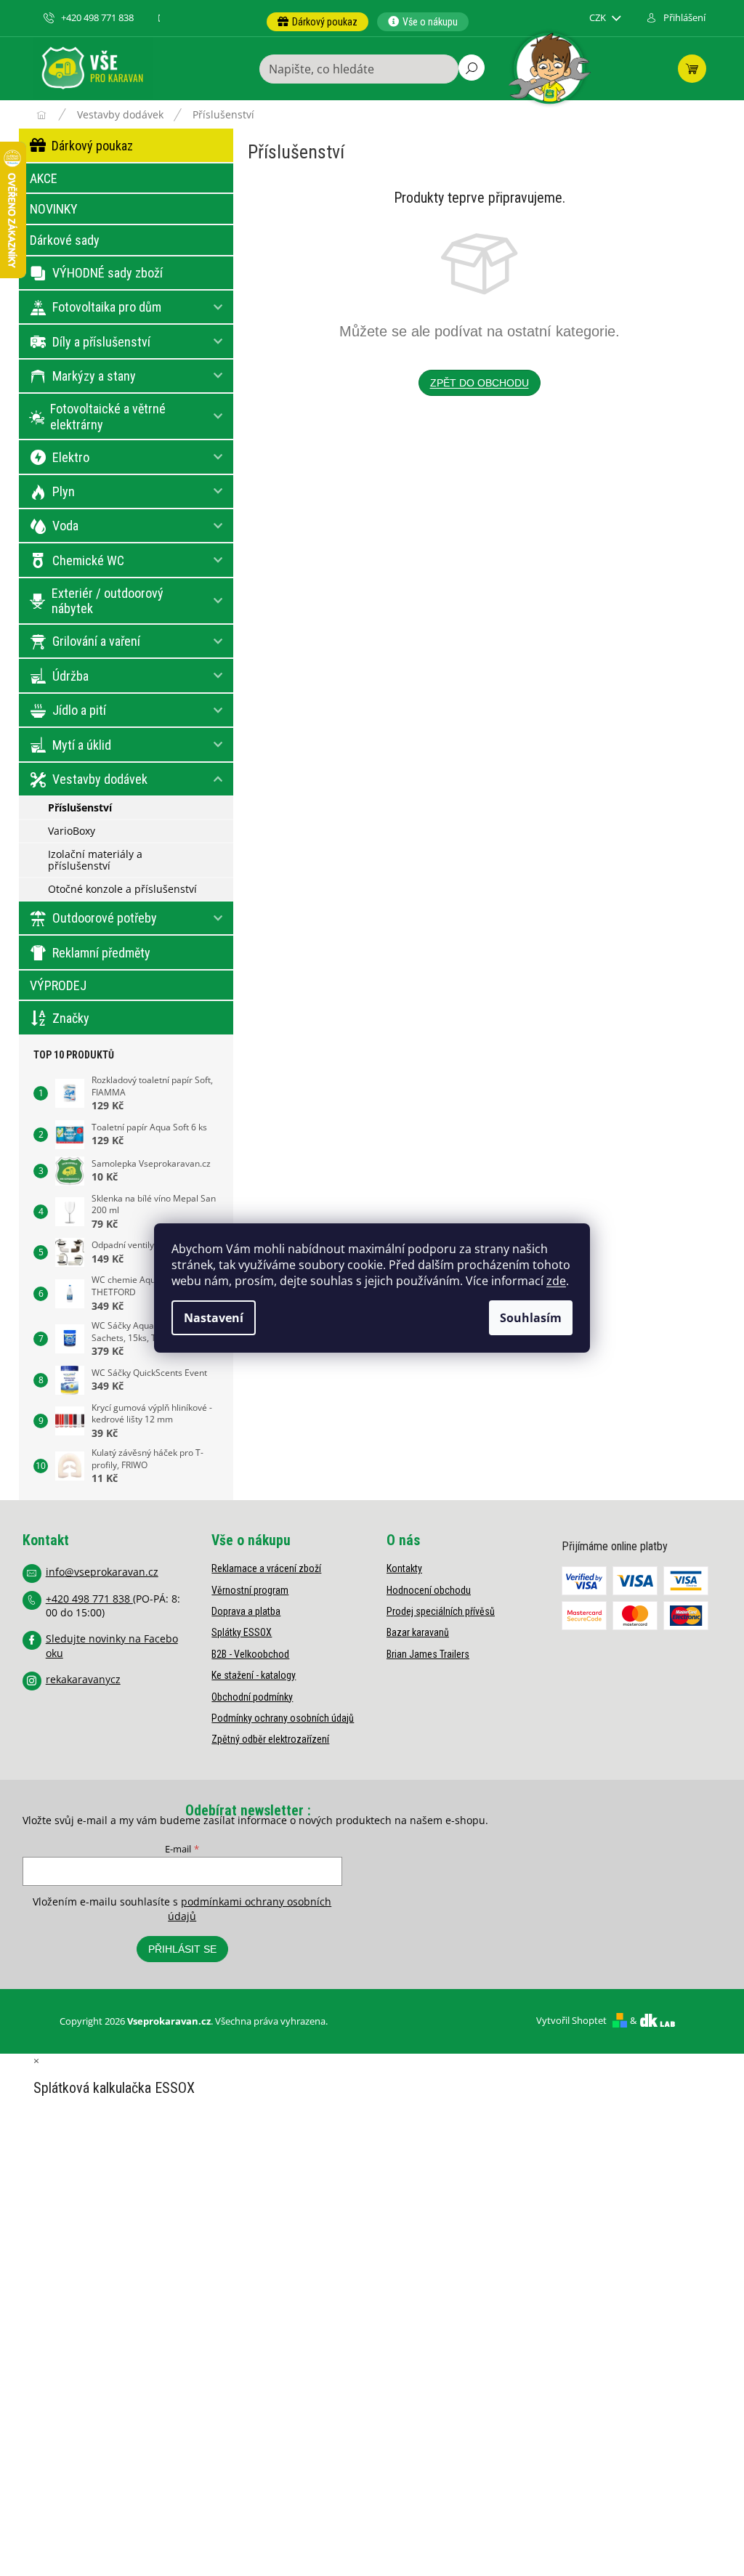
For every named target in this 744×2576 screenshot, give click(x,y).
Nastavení (214, 1318)
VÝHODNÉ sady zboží (108, 273)
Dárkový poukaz (92, 146)
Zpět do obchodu (480, 383)
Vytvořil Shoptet (571, 2020)
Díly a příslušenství (101, 342)
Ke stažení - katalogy (254, 1675)
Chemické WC (88, 560)
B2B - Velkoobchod (250, 1654)
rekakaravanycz (83, 1679)
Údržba (70, 676)
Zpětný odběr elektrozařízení (270, 1739)
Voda (65, 526)
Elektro (71, 457)
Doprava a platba (246, 1611)
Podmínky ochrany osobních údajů (283, 1718)
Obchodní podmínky (252, 1697)
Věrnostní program (250, 1590)
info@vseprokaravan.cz (102, 1572)
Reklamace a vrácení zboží (266, 1568)
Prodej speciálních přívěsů (441, 1611)
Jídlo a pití (79, 710)
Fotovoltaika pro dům (107, 307)
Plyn (64, 491)
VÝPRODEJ (58, 985)
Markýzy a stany (94, 376)
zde (556, 1281)
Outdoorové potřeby (105, 918)
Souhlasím (531, 1318)
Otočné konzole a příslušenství (122, 889)
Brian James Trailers (428, 1654)
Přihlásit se (182, 1949)
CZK (599, 18)
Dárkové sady (65, 240)
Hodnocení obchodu (429, 1590)
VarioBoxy (72, 831)
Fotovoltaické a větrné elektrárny (108, 417)
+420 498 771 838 (89, 1599)
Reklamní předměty (101, 953)
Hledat (472, 68)
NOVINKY (54, 209)
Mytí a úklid (82, 745)
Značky (71, 1018)
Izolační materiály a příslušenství (95, 860)
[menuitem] (318, 22)
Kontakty (404, 1568)
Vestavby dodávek (100, 779)
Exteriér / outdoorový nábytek (108, 601)
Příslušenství (80, 807)
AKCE (44, 178)
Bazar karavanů (418, 1632)
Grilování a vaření (96, 641)
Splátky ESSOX (242, 1632)
